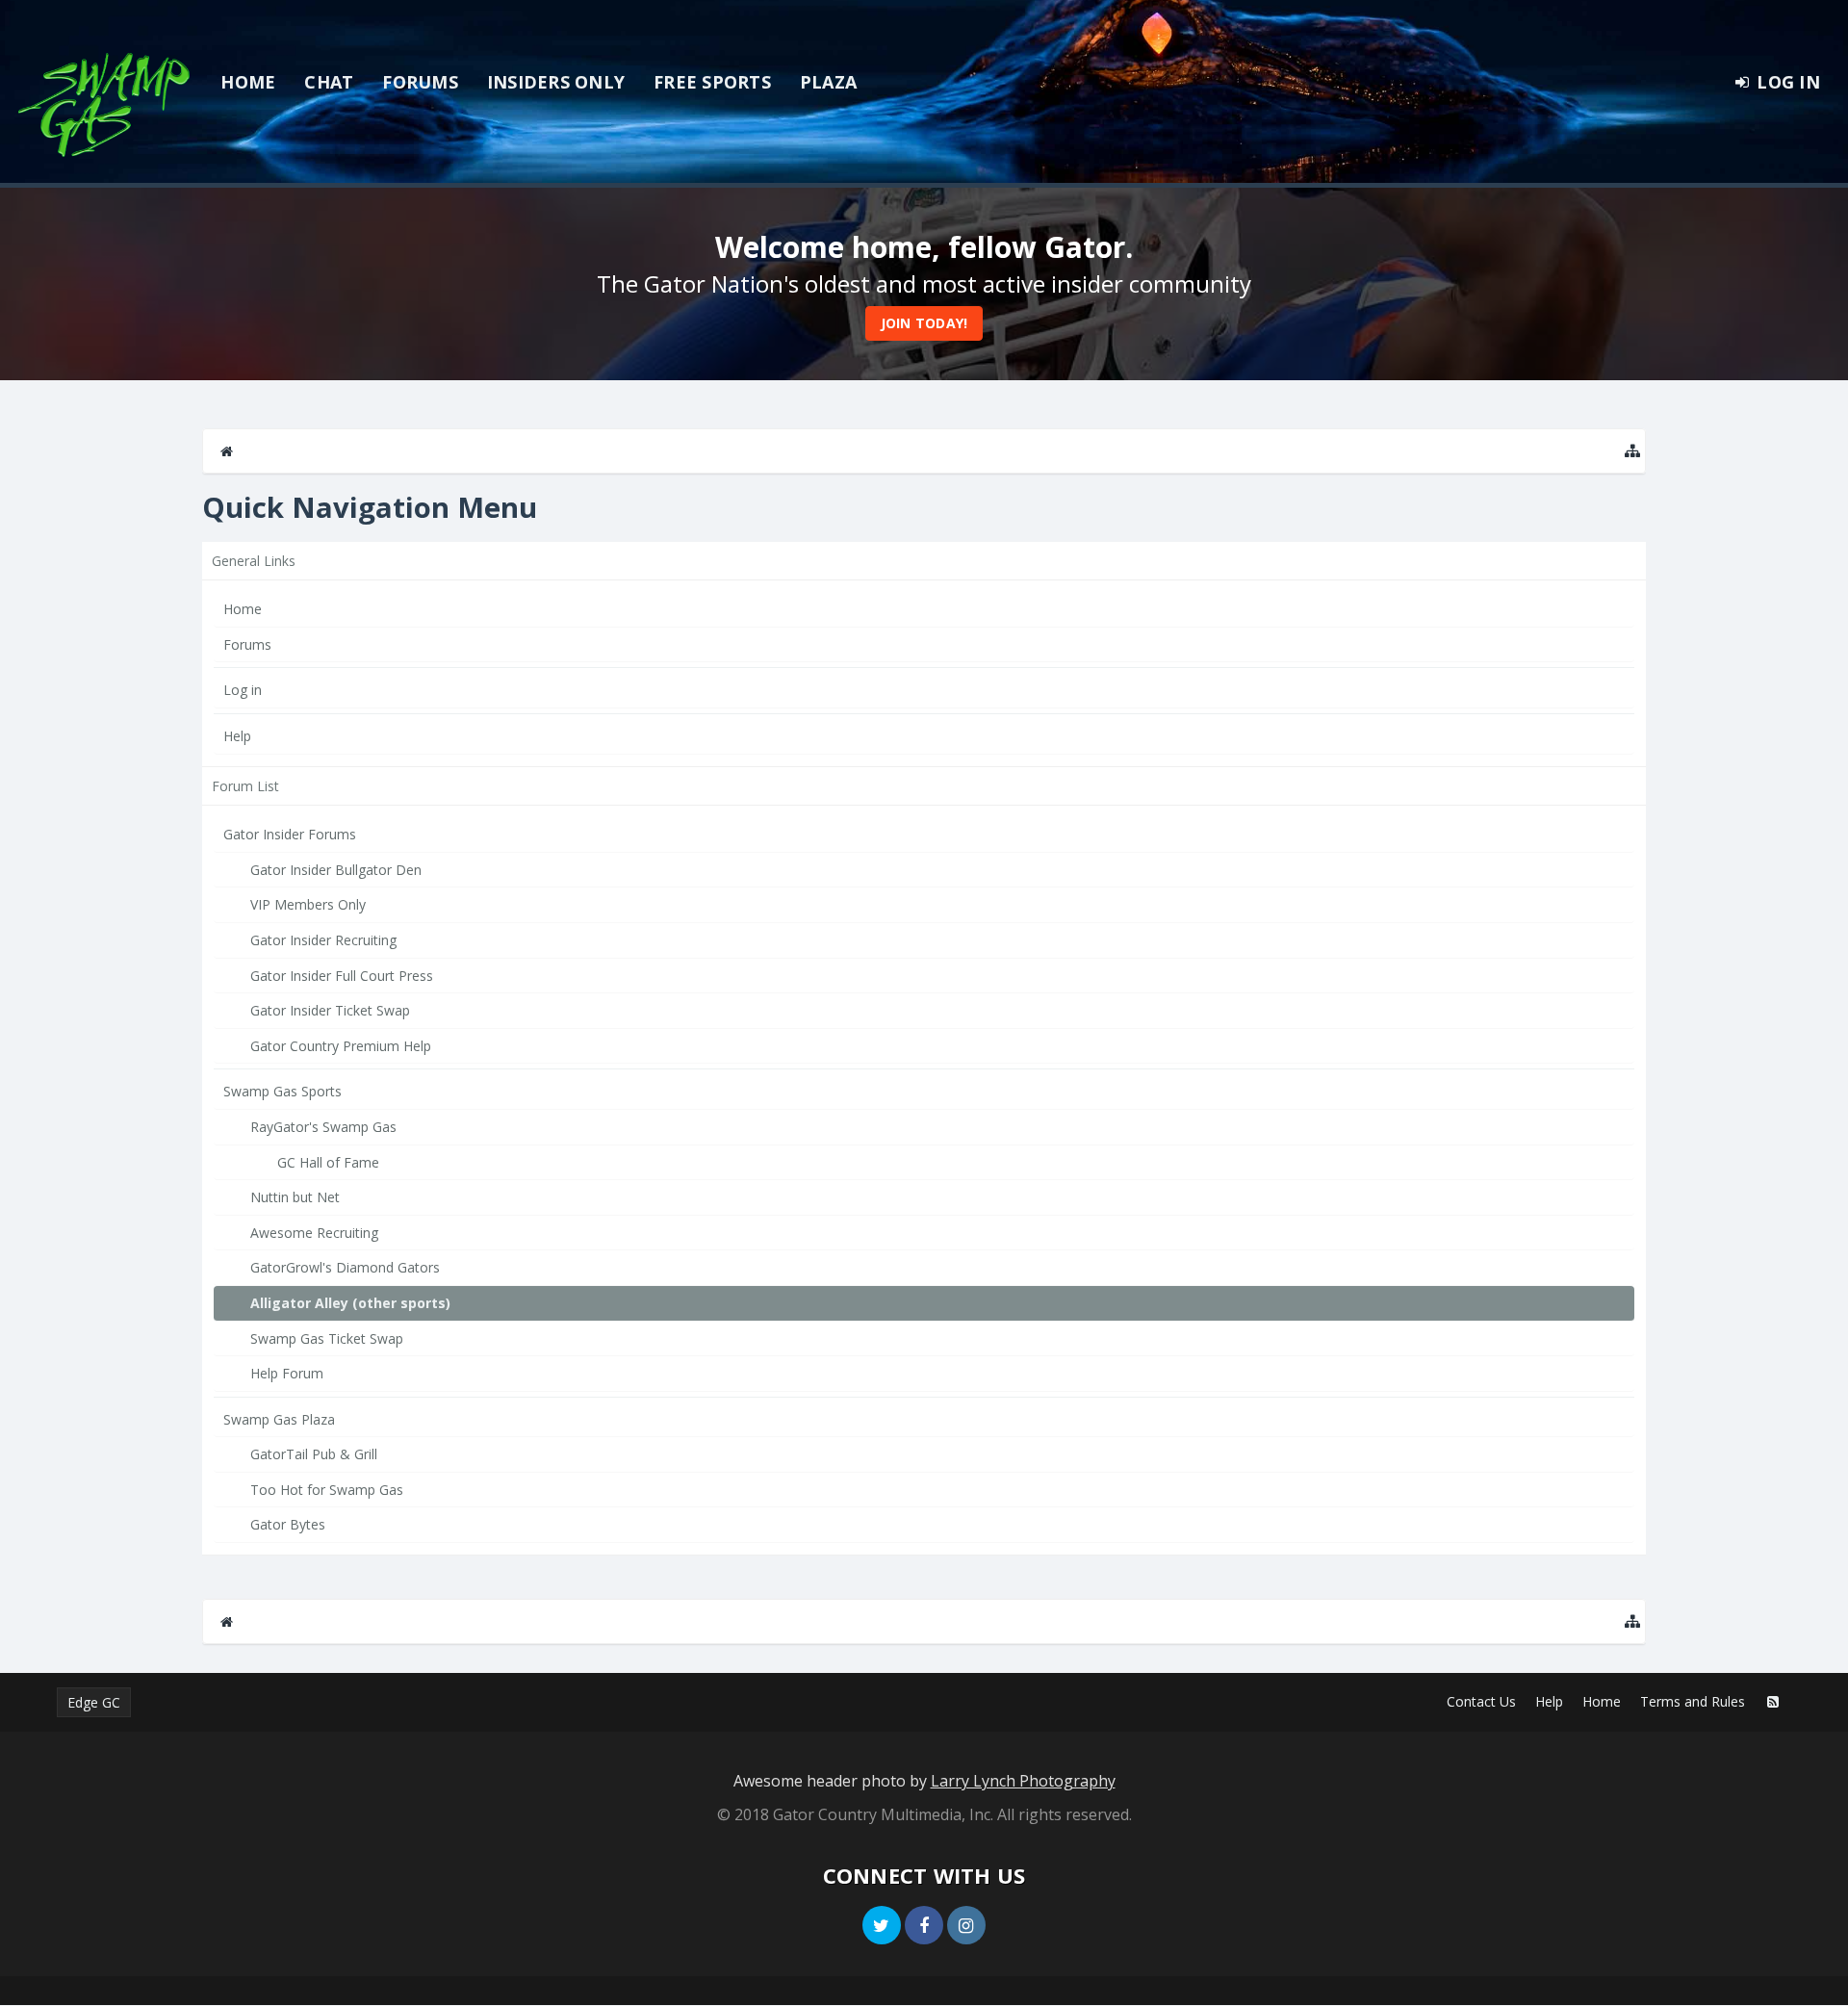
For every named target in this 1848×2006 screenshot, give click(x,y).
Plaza (828, 82)
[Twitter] (882, 1925)
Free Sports (712, 82)
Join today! (924, 323)
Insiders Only (556, 82)
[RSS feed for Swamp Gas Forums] (1773, 1702)
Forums (420, 82)
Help (237, 736)
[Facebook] (924, 1925)
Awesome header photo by (924, 1781)
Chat (329, 82)
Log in (243, 690)
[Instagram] (966, 1925)
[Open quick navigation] (1632, 451)
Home (248, 82)
